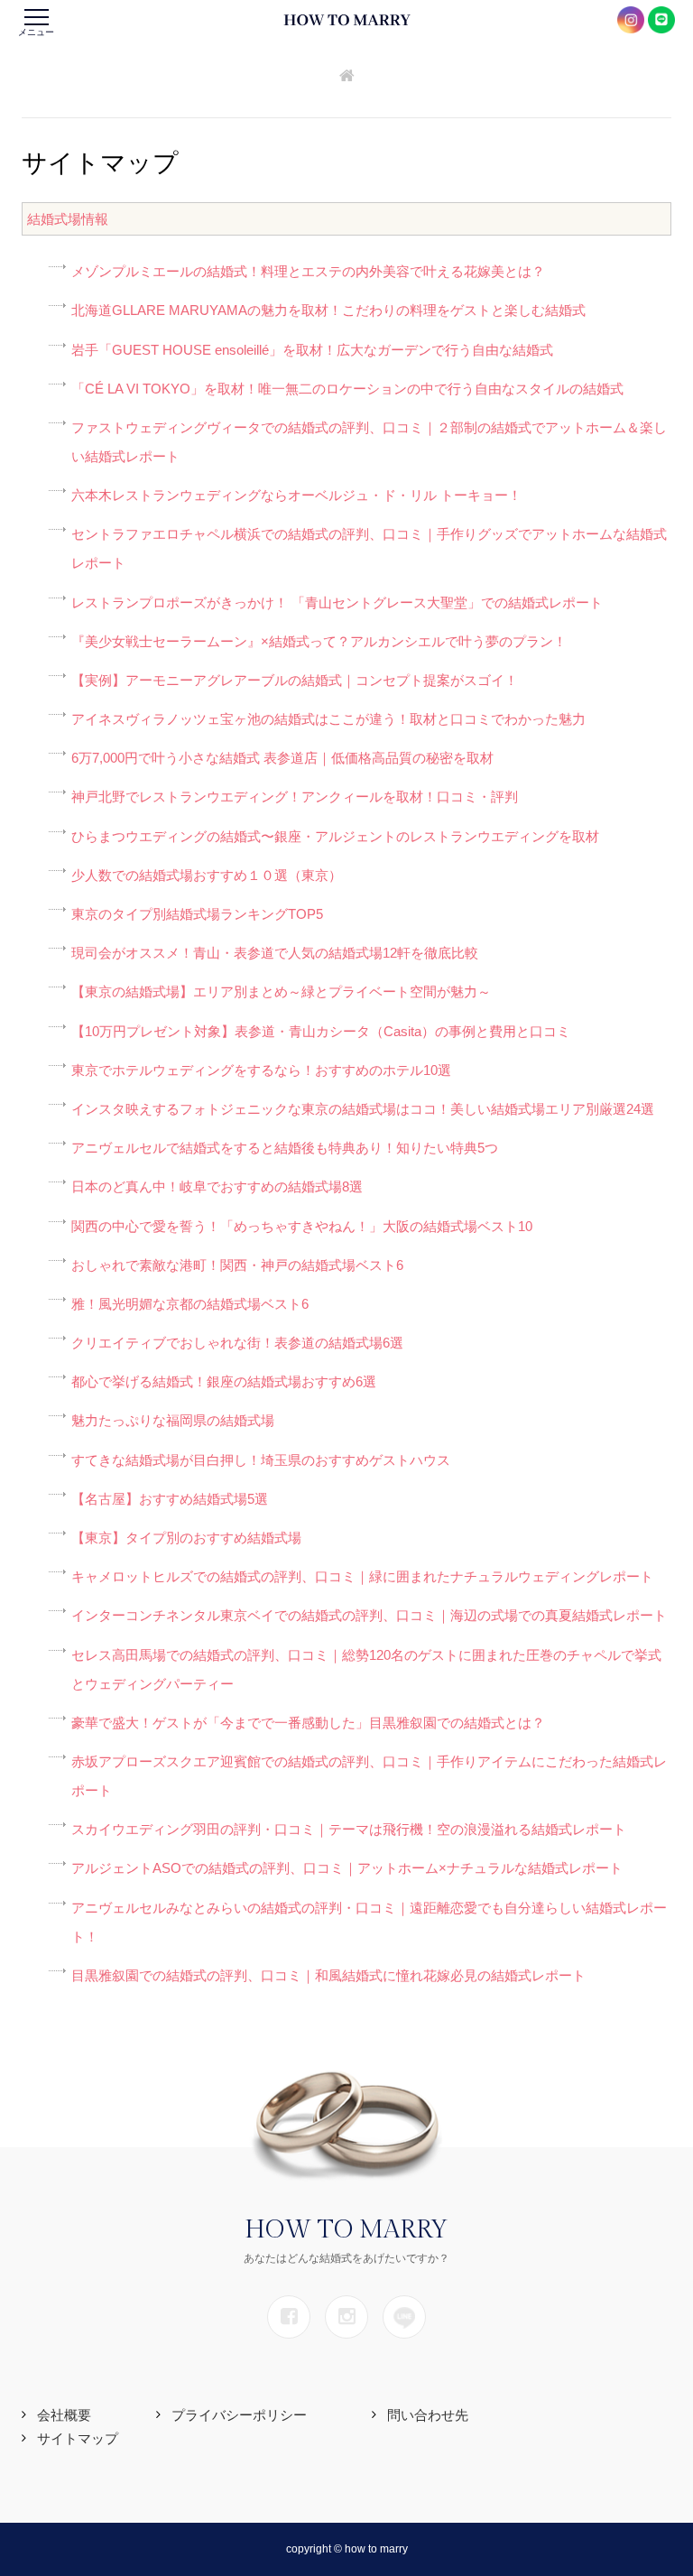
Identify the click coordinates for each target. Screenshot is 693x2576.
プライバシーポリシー (239, 2415)
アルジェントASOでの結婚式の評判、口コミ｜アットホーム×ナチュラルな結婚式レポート (347, 1868)
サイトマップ (78, 2438)
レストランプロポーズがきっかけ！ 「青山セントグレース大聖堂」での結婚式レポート (337, 602)
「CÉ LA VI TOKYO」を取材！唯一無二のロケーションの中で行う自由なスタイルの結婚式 (347, 389)
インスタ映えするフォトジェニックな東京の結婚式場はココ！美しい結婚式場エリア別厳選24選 (363, 1109)
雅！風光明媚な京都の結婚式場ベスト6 (190, 1304)
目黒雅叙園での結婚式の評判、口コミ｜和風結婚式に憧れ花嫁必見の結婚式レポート (328, 1975)
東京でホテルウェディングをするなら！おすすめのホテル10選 (261, 1070)
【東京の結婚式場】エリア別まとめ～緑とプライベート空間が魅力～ (281, 991)
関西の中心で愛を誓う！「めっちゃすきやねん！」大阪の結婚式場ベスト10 (302, 1226)
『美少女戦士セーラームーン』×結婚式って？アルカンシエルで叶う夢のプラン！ (319, 641)
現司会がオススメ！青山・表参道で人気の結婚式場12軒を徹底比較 (275, 953)
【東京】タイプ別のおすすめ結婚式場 (186, 1538)
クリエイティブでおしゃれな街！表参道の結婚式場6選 (237, 1343)
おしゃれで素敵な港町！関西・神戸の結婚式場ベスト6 (237, 1265)
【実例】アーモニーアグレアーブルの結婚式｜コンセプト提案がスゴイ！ (295, 680)
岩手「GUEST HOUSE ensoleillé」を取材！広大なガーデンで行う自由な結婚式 (312, 350)
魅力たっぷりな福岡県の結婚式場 (173, 1420)
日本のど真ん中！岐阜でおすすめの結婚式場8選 (217, 1186)
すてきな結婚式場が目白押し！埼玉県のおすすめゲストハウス (261, 1460)
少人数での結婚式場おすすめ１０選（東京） (207, 875)
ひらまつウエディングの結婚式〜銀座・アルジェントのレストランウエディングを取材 (335, 836)
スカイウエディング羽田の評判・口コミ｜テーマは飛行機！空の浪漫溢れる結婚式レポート (349, 1829)
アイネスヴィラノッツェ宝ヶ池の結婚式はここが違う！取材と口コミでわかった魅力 (328, 719)
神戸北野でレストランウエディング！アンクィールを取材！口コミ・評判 (295, 797)
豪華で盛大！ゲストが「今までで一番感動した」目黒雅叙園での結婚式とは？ (308, 1723)
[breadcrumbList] (347, 77)
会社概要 (64, 2415)
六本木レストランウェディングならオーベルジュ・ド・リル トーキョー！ (296, 495)
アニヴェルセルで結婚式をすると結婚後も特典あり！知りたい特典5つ (285, 1148)
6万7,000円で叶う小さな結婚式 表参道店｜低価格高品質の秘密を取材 (282, 758)
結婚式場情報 (68, 219)
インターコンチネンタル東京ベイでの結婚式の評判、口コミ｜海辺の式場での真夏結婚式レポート (369, 1615)
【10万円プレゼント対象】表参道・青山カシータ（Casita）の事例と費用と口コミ (321, 1031)
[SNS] (289, 2317)
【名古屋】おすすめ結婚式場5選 (170, 1499)
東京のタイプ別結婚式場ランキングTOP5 (197, 914)
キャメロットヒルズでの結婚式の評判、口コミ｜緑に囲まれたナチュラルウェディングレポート (362, 1576)
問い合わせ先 (428, 2415)
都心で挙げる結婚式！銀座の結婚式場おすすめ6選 (224, 1381)
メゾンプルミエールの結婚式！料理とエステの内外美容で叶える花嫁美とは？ (308, 271)
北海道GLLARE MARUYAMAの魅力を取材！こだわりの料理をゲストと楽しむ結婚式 (328, 310)
